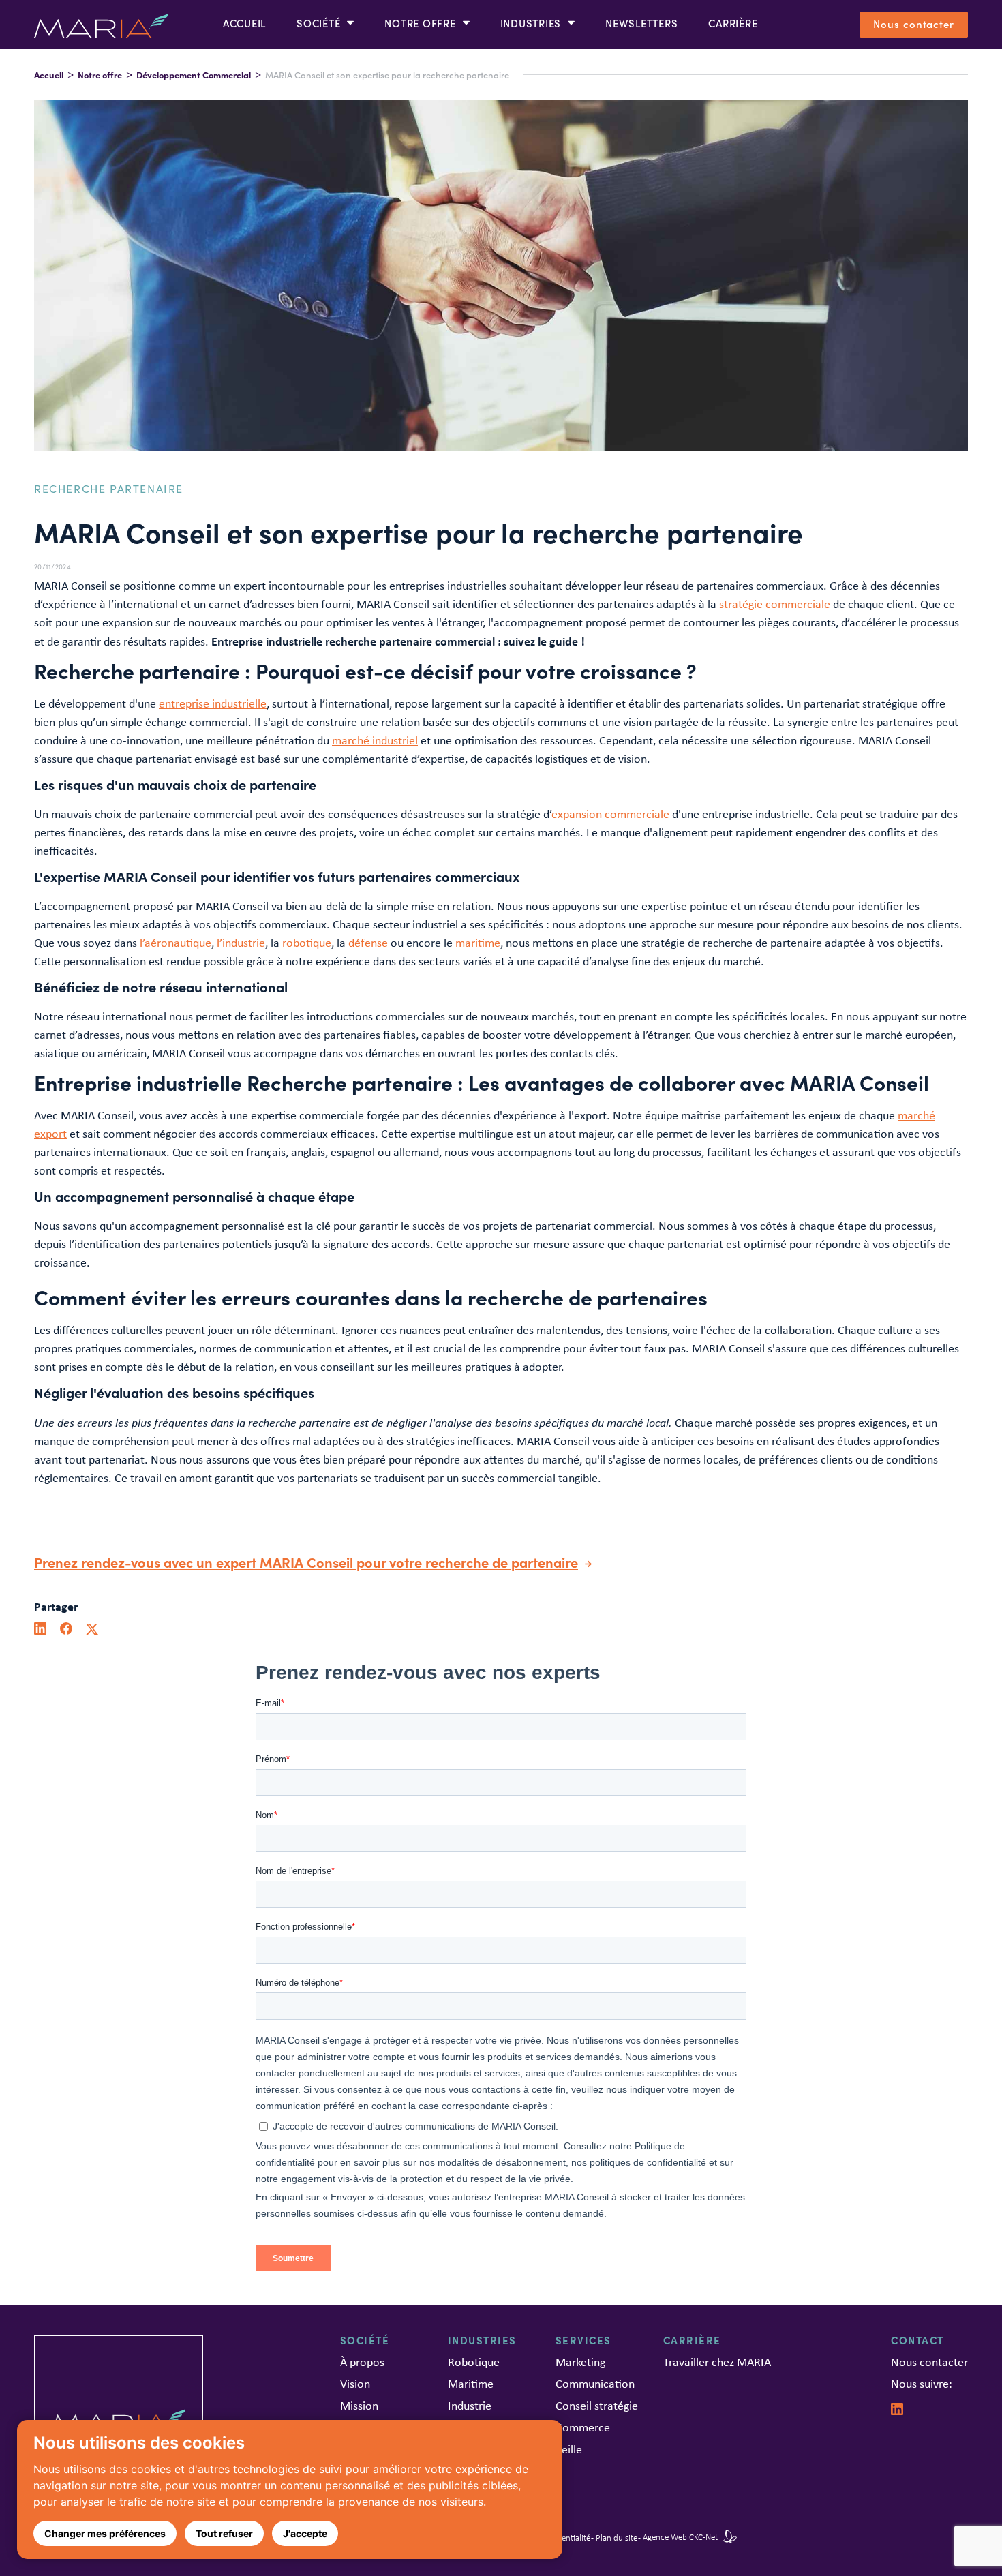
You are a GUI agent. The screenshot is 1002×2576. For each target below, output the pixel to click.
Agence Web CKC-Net (681, 2537)
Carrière (733, 23)
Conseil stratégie (597, 2406)
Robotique (474, 2362)
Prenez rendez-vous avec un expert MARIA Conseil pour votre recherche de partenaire (306, 1562)
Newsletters (641, 23)
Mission (359, 2406)
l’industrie (241, 943)
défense (368, 943)
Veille (569, 2449)
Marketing (580, 2362)
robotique (307, 943)
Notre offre (100, 75)
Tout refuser (224, 2533)
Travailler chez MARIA (717, 2362)
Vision (355, 2384)
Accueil (244, 23)
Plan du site (617, 2537)
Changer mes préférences (105, 2533)
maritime (478, 943)
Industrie (470, 2406)
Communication (595, 2384)
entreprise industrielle (213, 703)
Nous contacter (914, 24)
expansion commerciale (610, 814)
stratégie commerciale (775, 604)
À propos (362, 2362)
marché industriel (375, 740)
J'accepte (305, 2533)
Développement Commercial (194, 75)
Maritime (471, 2384)
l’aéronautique (176, 943)
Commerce (583, 2427)
